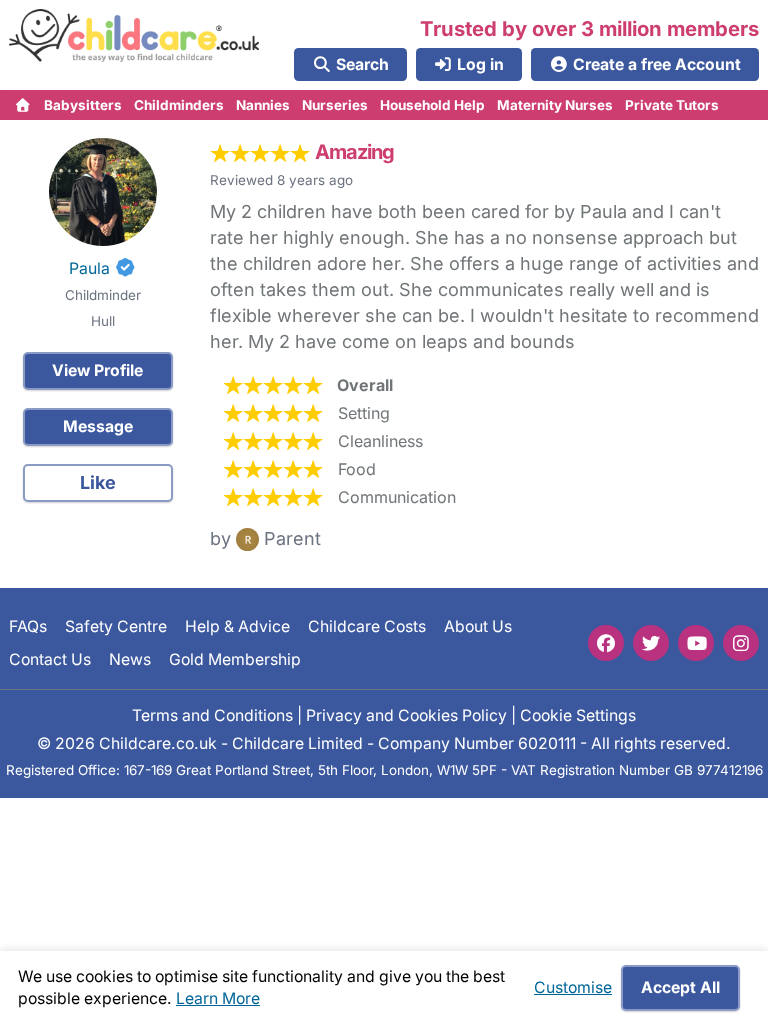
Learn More (218, 998)
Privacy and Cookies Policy (406, 715)
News (130, 658)
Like (98, 482)
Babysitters (83, 105)
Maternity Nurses (555, 105)
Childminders (179, 105)
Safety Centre (116, 626)
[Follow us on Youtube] (696, 643)
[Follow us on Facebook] (606, 643)
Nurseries (335, 105)
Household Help (432, 105)
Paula (89, 268)
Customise (573, 987)
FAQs (28, 626)
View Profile (97, 370)
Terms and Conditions (212, 715)
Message (98, 426)
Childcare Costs (367, 626)
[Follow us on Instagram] (741, 643)
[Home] (23, 105)
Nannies (263, 105)
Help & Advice (237, 626)
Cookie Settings (578, 715)
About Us (478, 626)
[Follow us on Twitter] (651, 643)
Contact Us (50, 658)
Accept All (680, 987)
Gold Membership (235, 658)
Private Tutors (672, 105)
